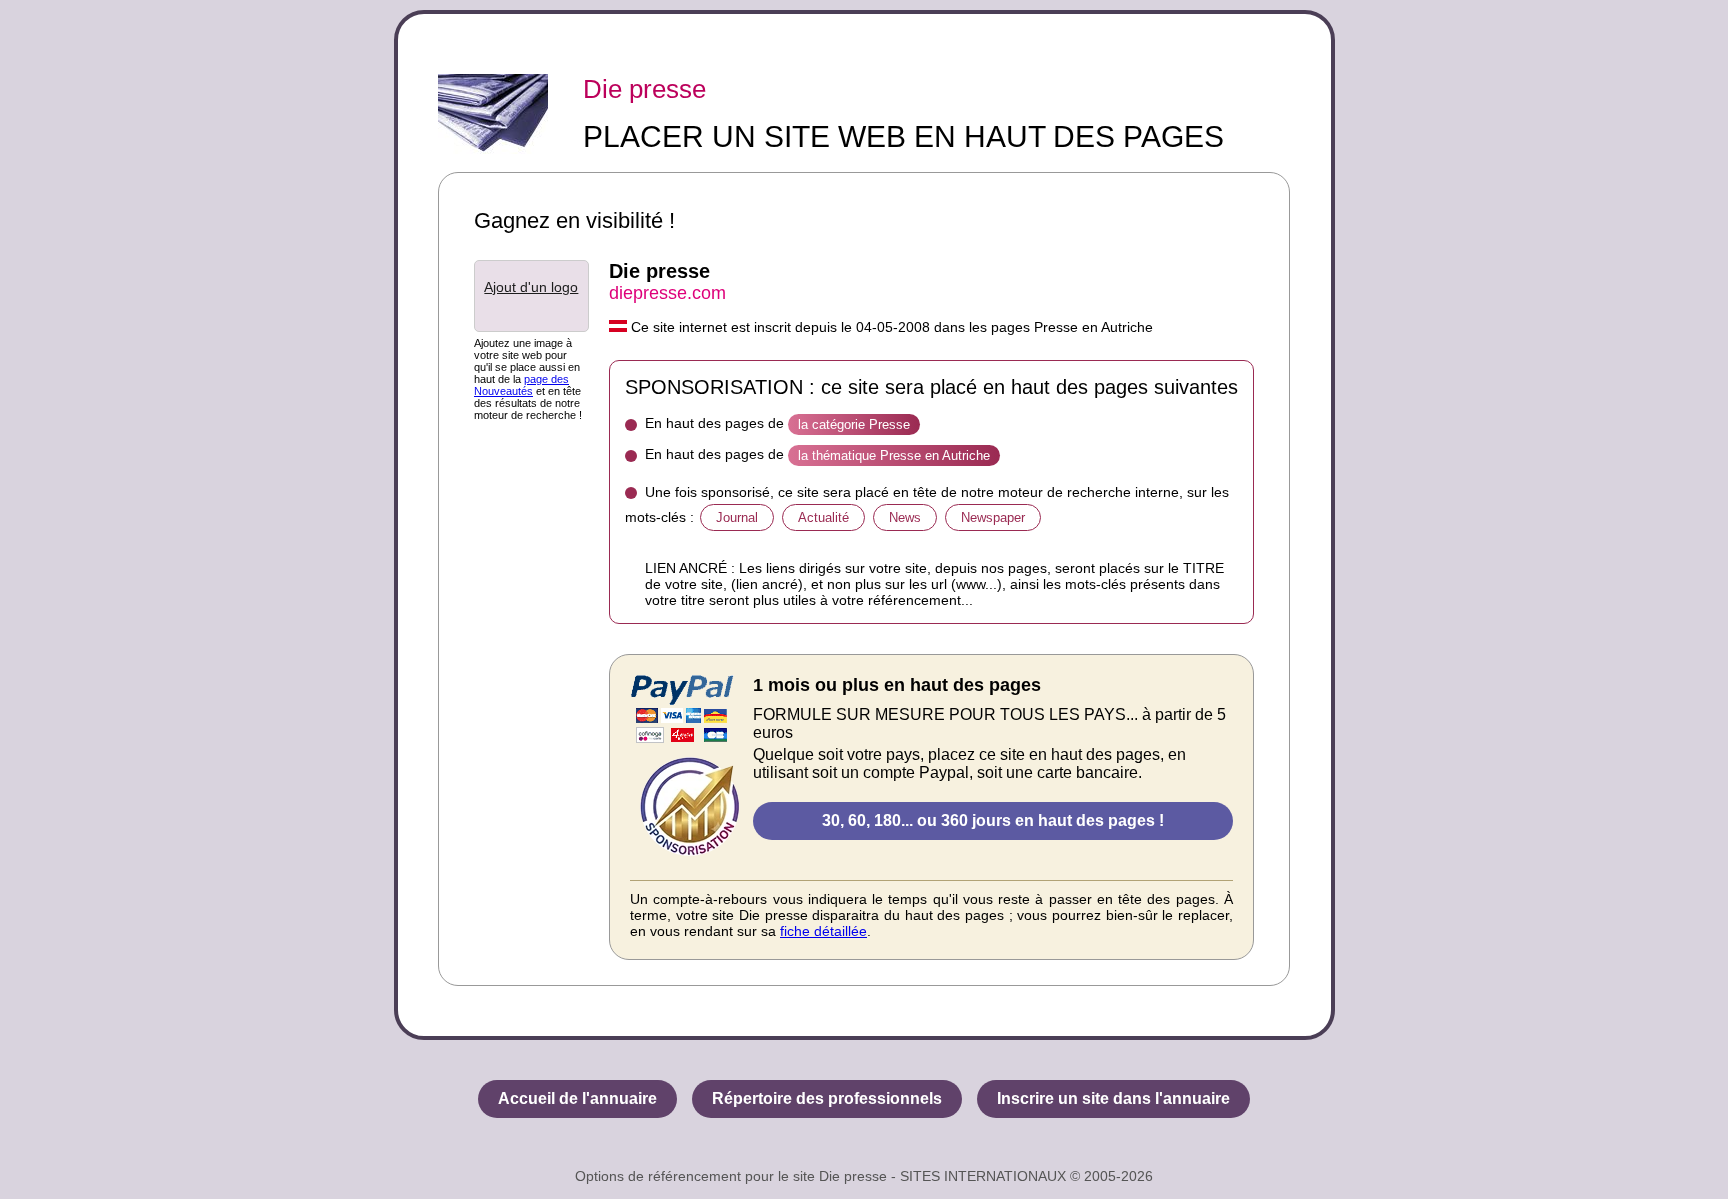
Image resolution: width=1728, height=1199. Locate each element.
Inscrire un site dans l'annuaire (1113, 1098)
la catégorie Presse (854, 424)
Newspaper (993, 517)
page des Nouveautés (521, 385)
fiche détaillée (823, 931)
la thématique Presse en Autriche (894, 455)
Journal (737, 517)
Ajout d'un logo (531, 287)
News (905, 517)
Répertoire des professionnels (827, 1098)
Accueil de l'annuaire (577, 1098)
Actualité (823, 517)
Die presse (644, 89)
